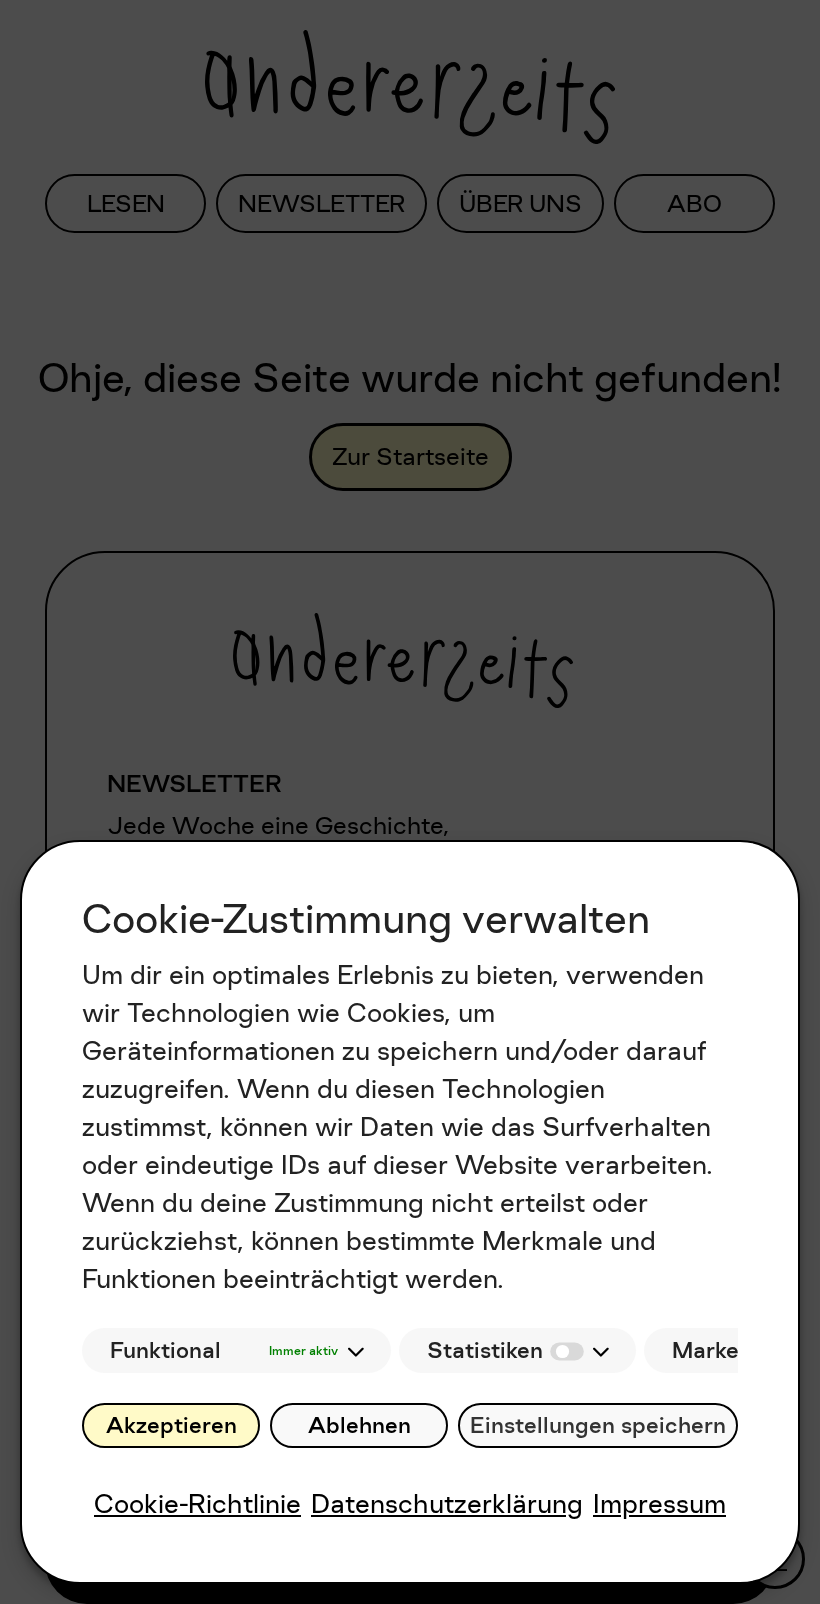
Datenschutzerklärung (447, 1503)
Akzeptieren (171, 1425)
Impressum (659, 1503)
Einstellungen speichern (598, 1425)
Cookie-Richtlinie (197, 1503)
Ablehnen (359, 1425)
